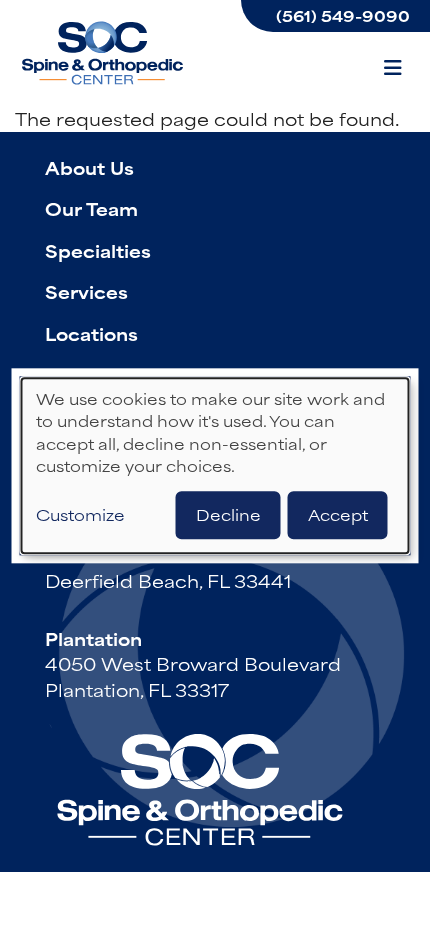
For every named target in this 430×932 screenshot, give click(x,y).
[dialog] (215, 465)
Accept (338, 515)
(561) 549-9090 (343, 15)
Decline (228, 515)
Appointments (114, 375)
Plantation (93, 638)
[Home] (105, 53)
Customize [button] (80, 516)
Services (86, 291)
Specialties (98, 250)
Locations (91, 333)
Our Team (91, 208)
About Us (89, 167)
